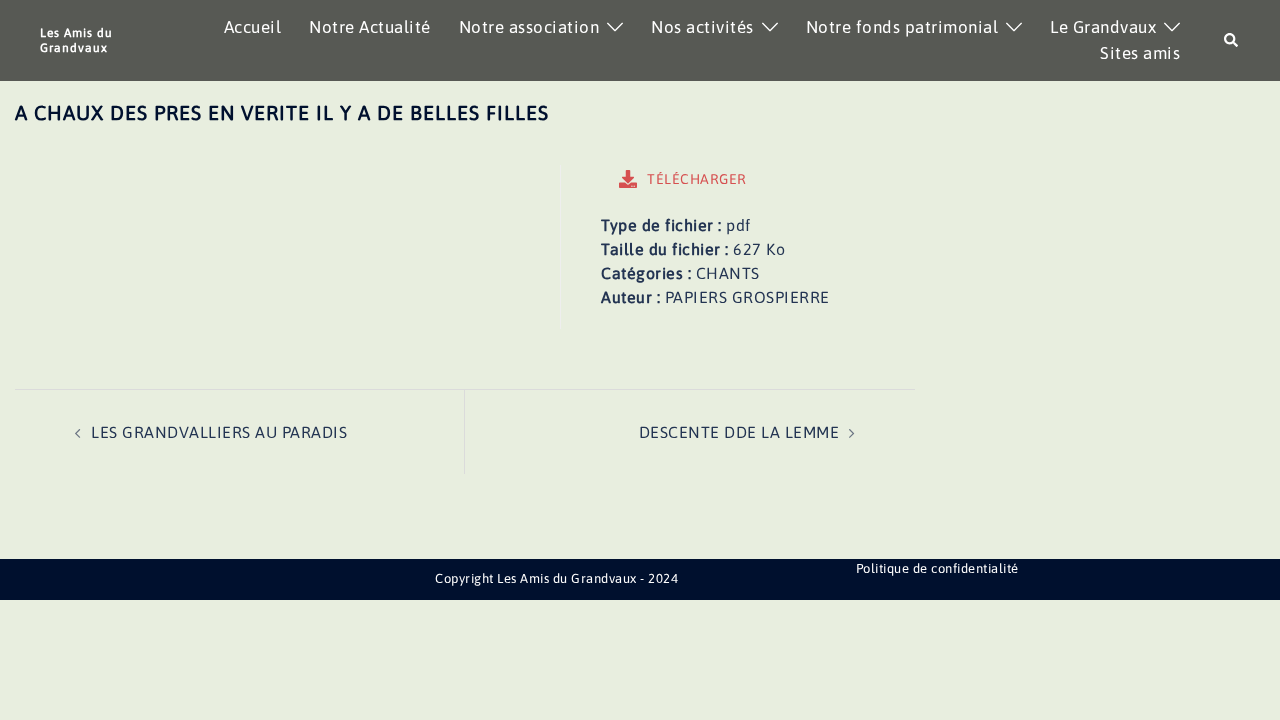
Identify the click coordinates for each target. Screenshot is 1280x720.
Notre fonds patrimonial (902, 27)
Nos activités (702, 27)
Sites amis (1140, 53)
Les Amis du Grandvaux (76, 40)
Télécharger (697, 179)
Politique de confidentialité (937, 568)
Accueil (253, 27)
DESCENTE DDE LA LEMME (739, 432)
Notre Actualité (370, 27)
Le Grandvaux (1103, 27)
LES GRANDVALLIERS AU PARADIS (219, 432)
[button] (1232, 41)
